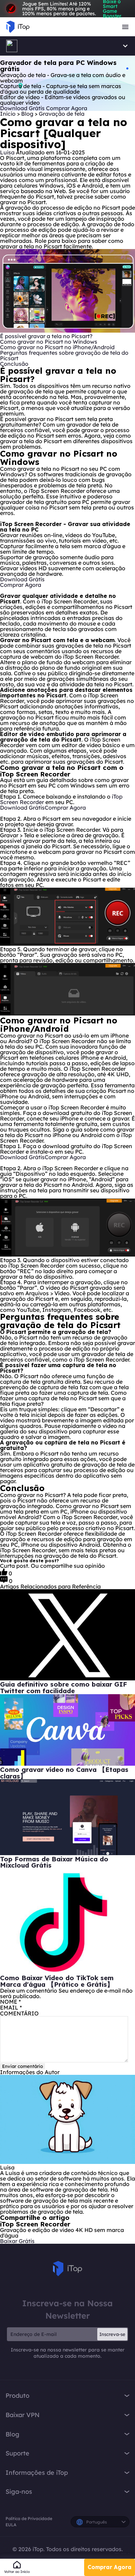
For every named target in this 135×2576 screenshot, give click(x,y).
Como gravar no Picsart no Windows (49, 342)
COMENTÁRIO (19, 2013)
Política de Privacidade (29, 2518)
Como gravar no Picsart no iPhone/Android (57, 347)
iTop (67, 2269)
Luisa (7, 152)
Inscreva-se (112, 2334)
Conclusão (14, 364)
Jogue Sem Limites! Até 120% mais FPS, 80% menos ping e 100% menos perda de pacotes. (72, 9)
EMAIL (11, 2007)
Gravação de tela (62, 114)
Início (8, 114)
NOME (10, 2002)
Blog (28, 114)
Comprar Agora (110, 2567)
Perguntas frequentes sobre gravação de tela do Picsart (64, 355)
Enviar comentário (22, 2066)
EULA (11, 2525)
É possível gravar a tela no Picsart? (46, 336)
